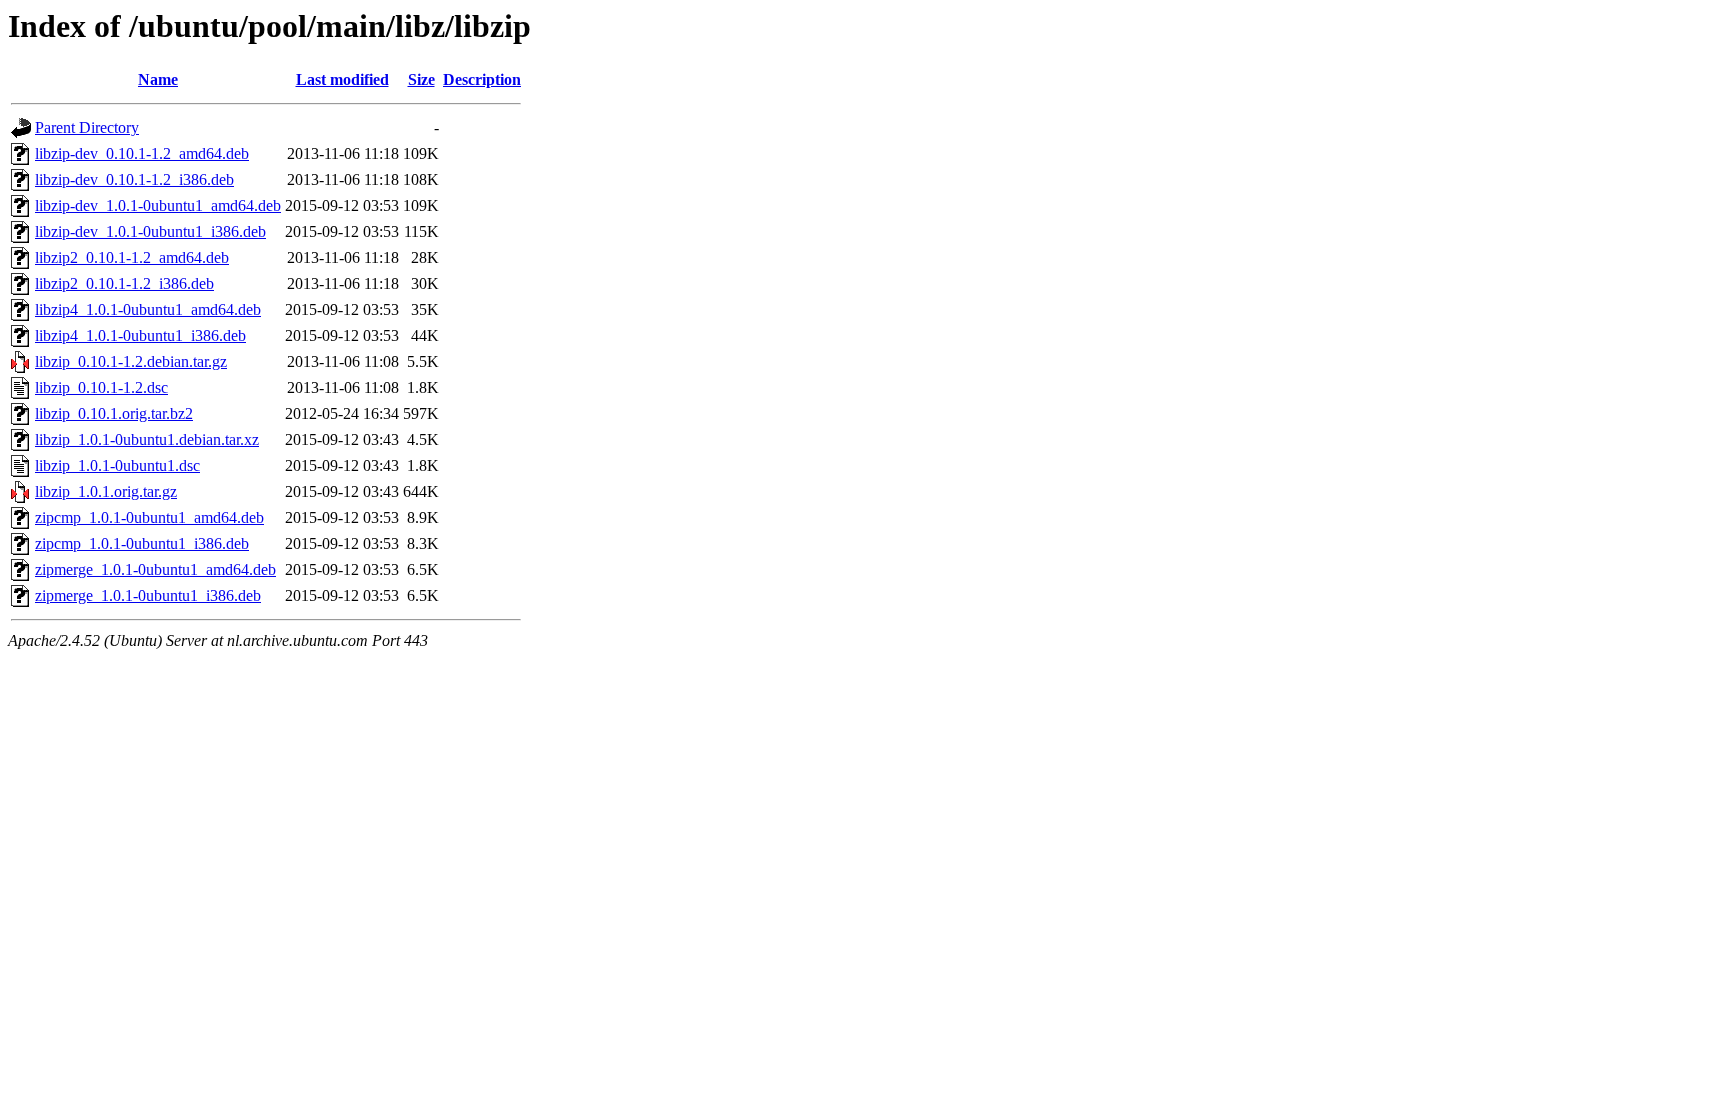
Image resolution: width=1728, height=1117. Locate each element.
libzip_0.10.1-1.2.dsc (101, 387)
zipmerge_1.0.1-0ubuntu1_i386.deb (148, 595)
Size (421, 79)
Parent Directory (87, 127)
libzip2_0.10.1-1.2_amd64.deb (132, 257)
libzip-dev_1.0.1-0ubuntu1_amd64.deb (158, 205)
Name (158, 79)
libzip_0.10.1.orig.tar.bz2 (114, 413)
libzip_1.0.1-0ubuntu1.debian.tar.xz (147, 439)
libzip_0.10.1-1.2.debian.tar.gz (131, 361)
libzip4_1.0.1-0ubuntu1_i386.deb (140, 335)
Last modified (342, 79)
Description (482, 79)
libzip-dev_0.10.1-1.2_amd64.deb (142, 153)
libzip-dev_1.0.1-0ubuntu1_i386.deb (150, 231)
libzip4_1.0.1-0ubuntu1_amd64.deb (148, 309)
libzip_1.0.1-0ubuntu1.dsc (117, 465)
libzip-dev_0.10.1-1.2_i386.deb (134, 179)
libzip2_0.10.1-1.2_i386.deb (124, 283)
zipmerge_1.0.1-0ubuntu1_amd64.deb (155, 569)
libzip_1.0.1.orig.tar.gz (106, 491)
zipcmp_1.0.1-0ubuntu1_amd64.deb (149, 517)
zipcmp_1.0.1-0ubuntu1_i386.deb (142, 543)
